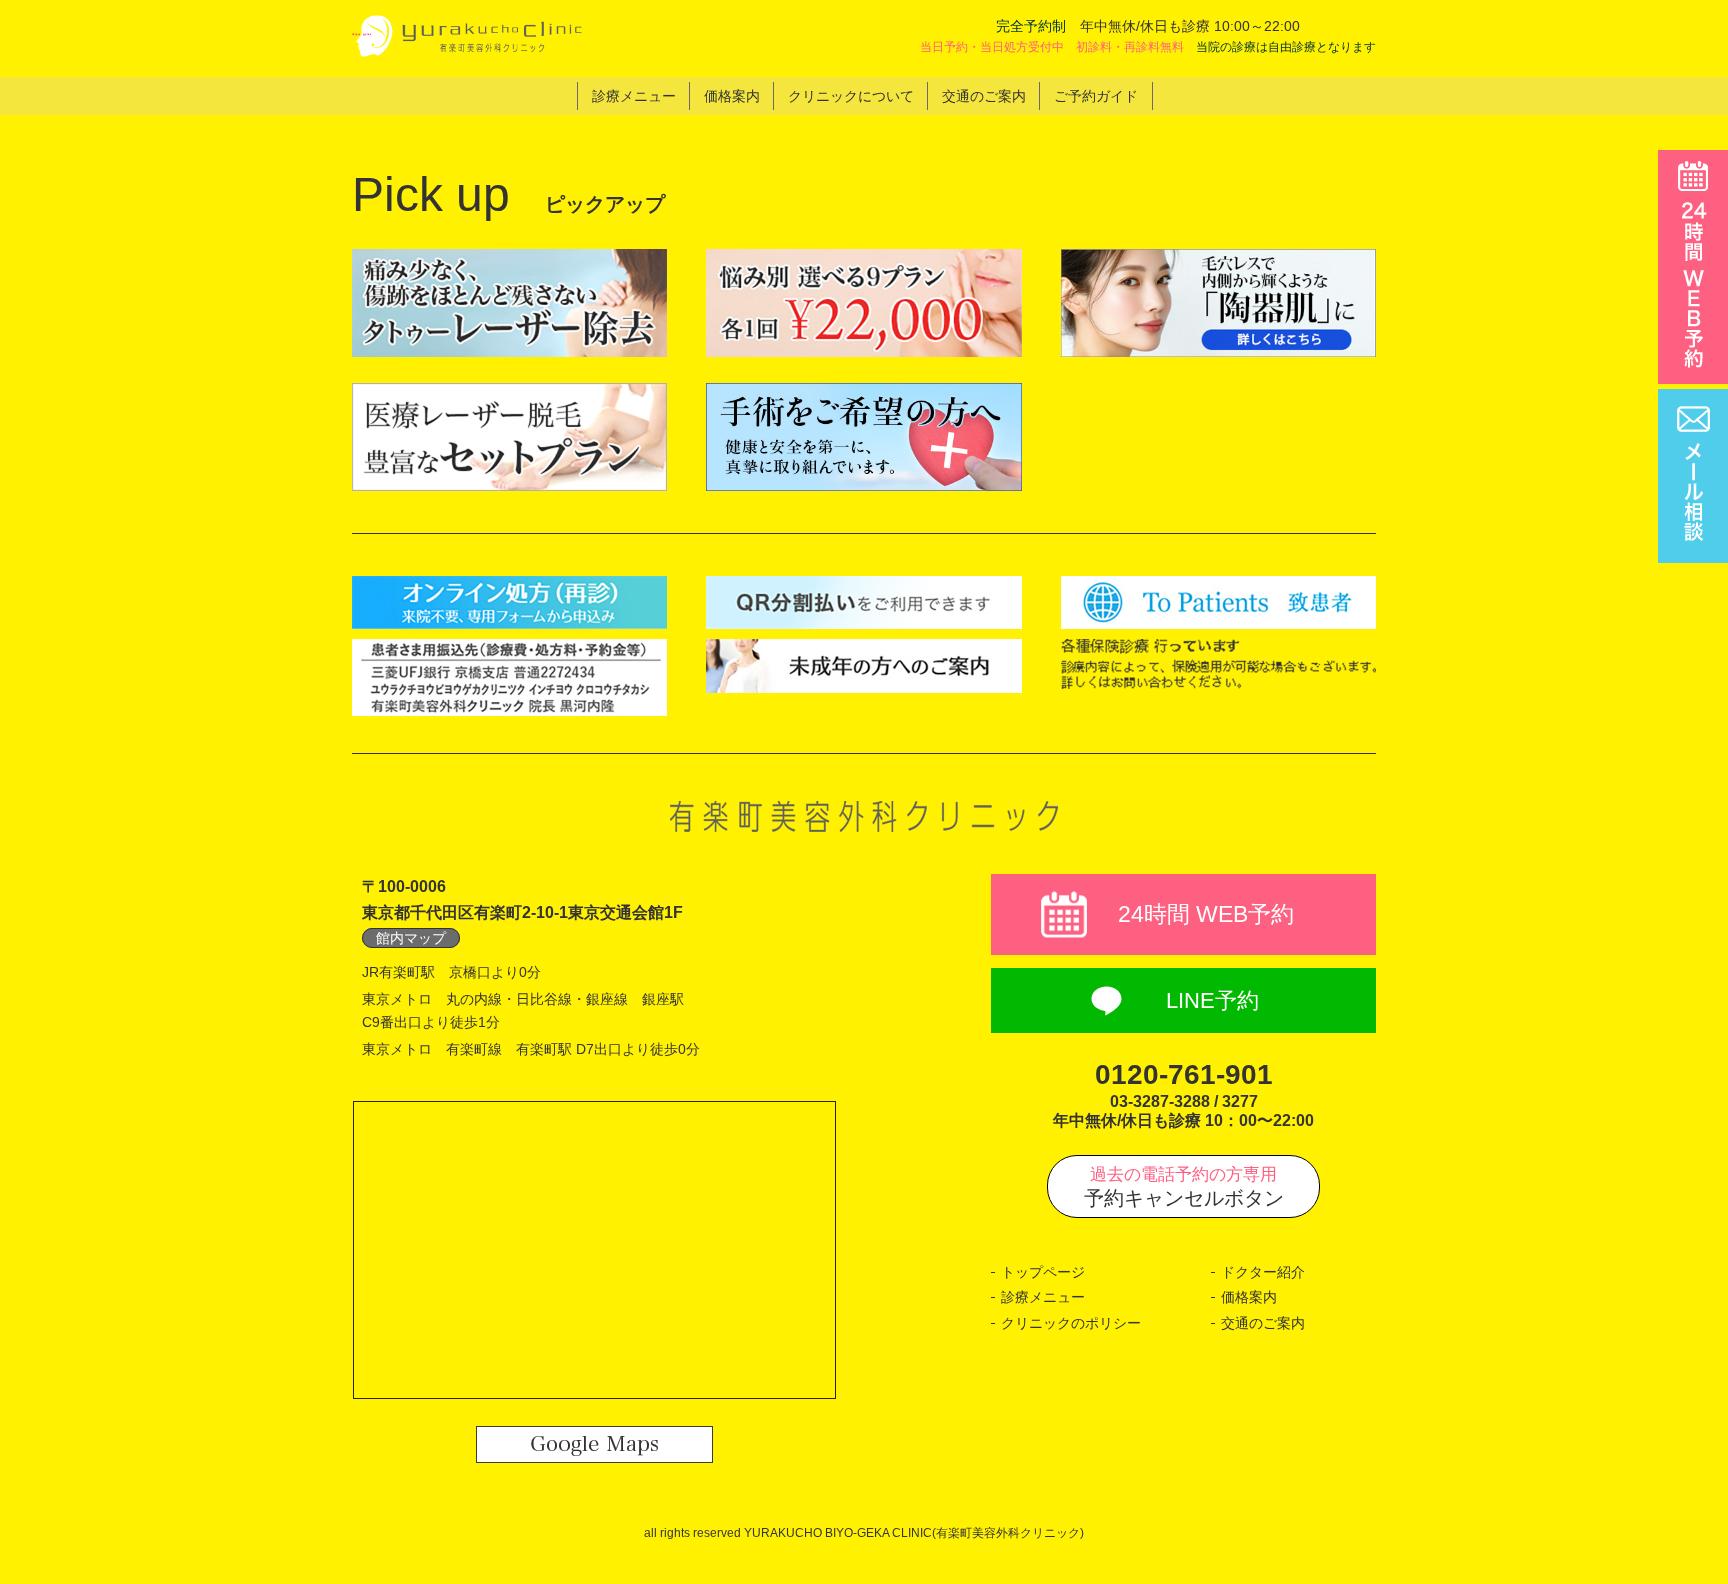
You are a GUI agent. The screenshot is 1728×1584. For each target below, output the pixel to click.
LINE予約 (1212, 1000)
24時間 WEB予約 (1206, 914)
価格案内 (1249, 1297)
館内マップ (411, 938)
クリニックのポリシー (1071, 1323)
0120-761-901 (1184, 1074)
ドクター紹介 (1263, 1272)
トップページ (1043, 1272)
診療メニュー (1043, 1297)
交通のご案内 (1263, 1323)
